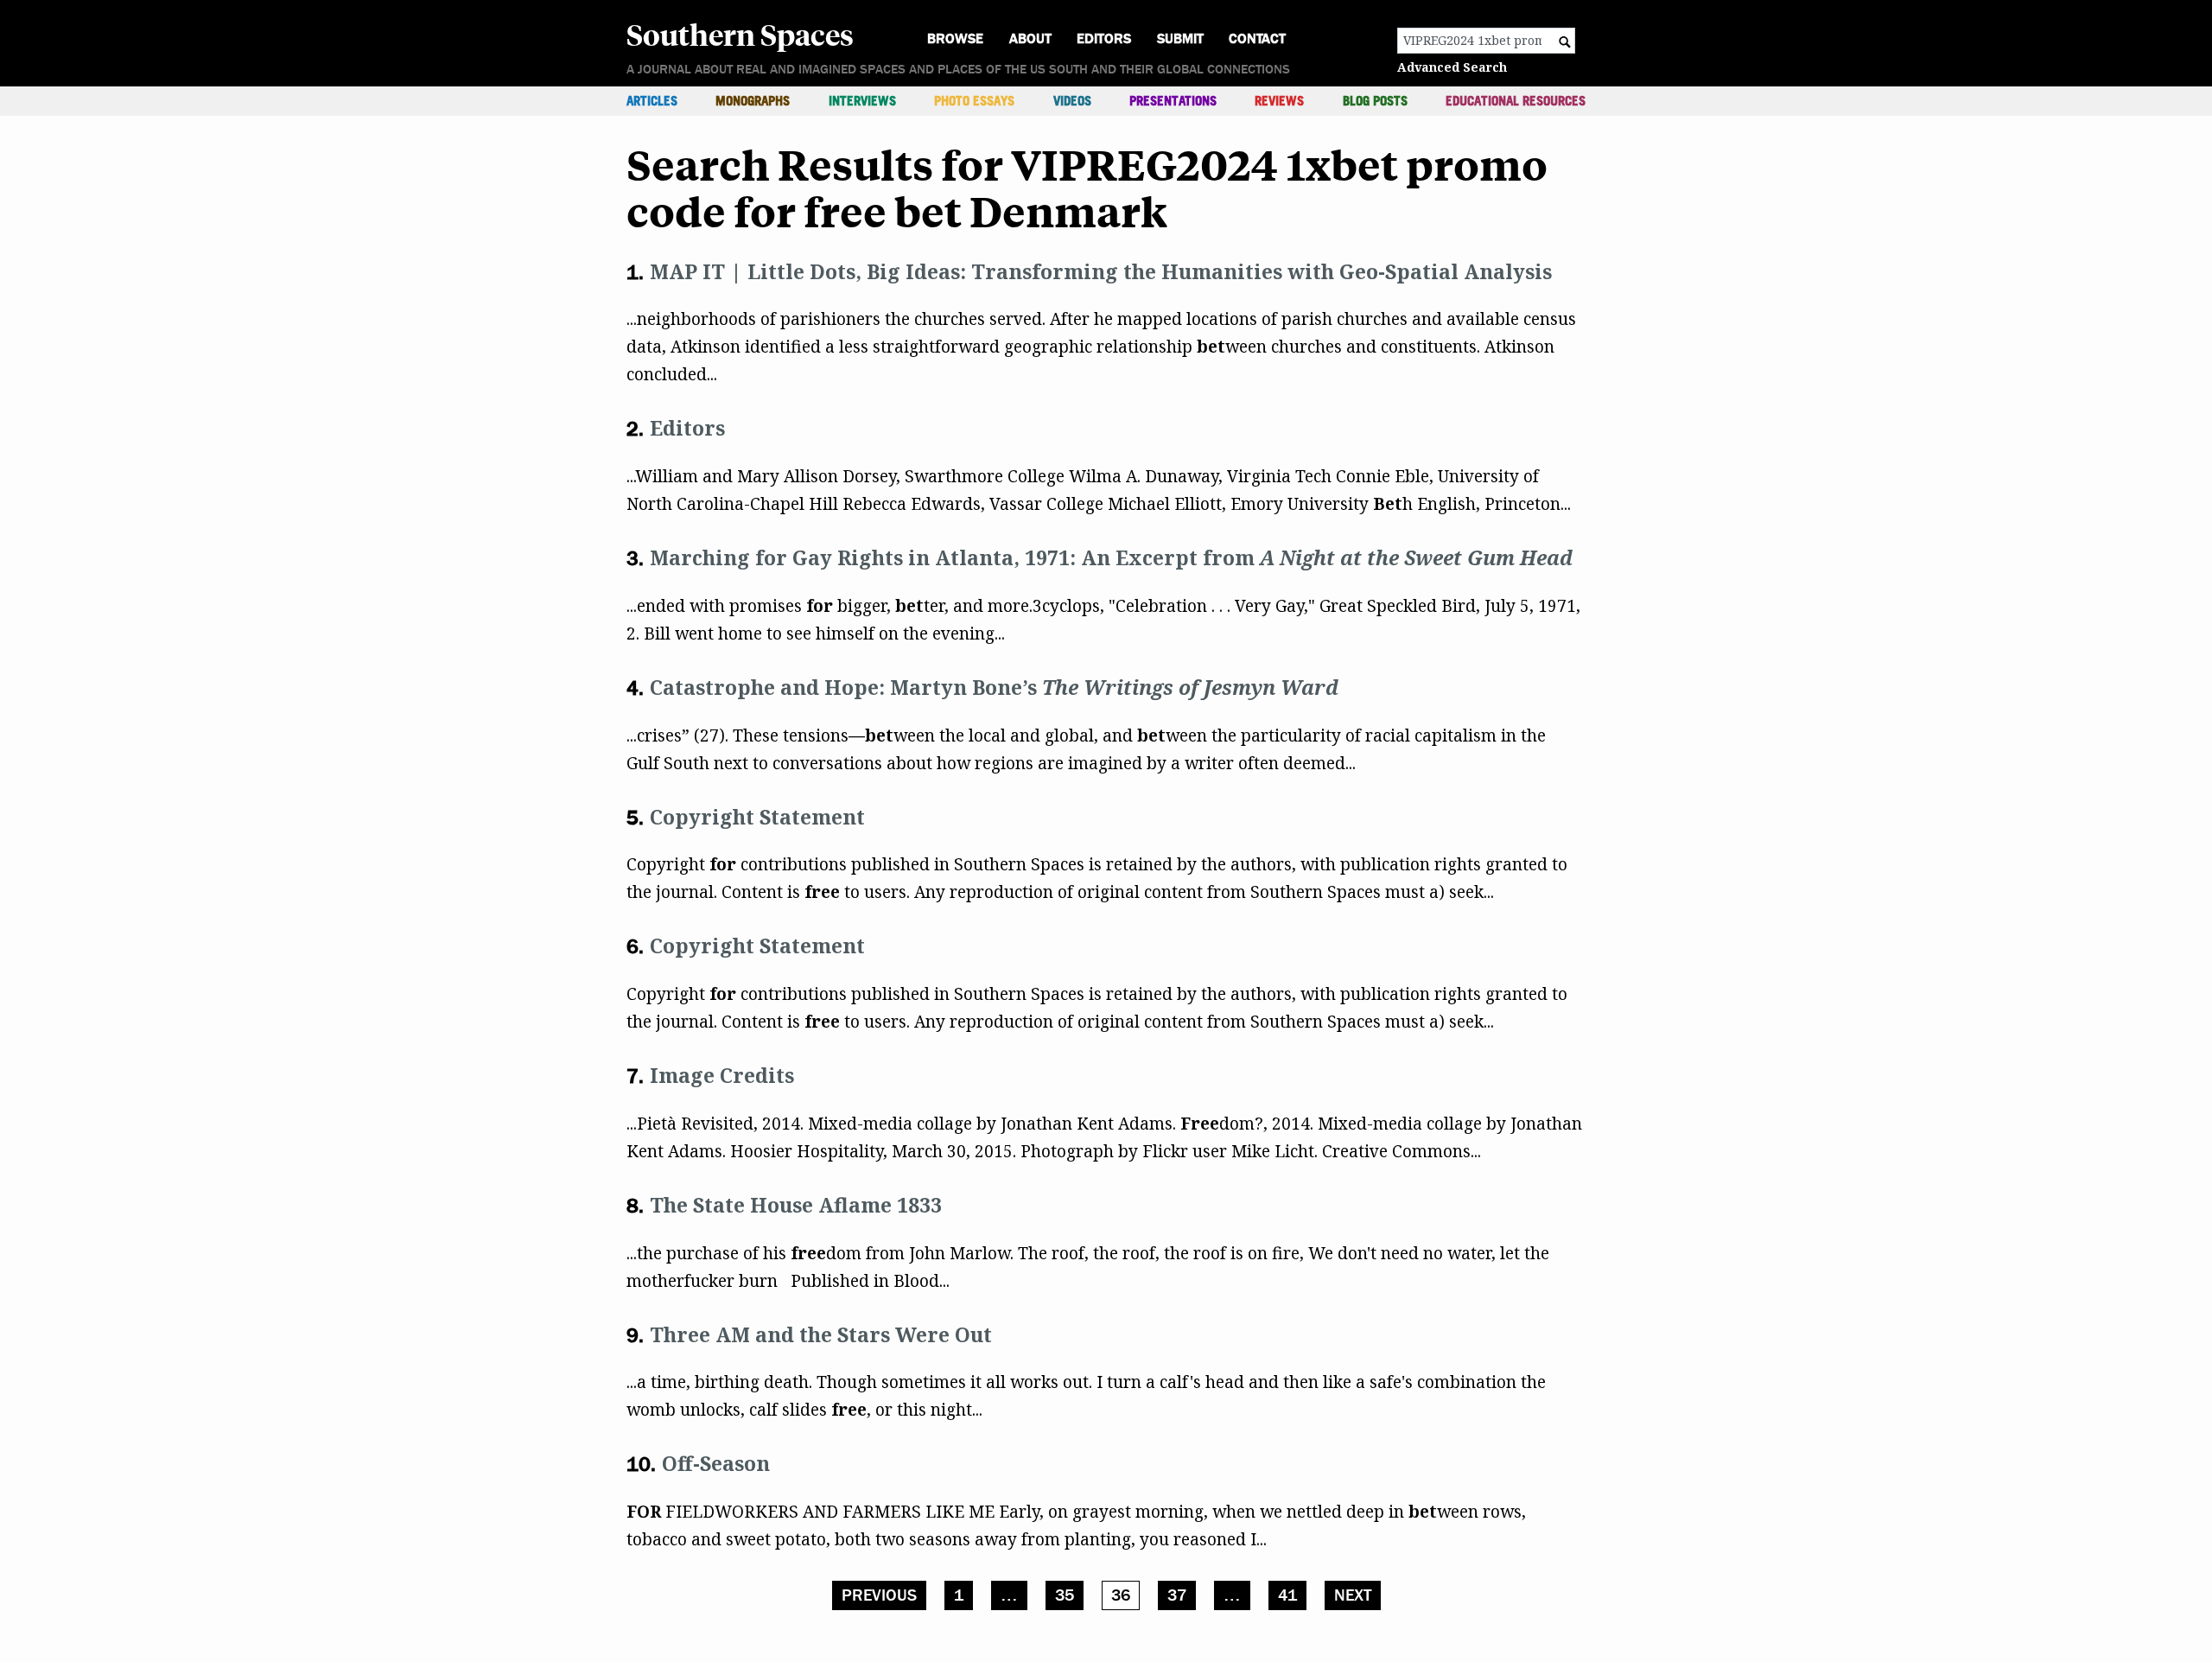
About (1030, 38)
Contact (1257, 38)
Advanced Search (1452, 67)
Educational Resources (1516, 101)
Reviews (1279, 101)
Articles (652, 101)
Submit (1180, 38)
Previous (879, 1595)
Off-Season (716, 1463)
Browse (955, 38)
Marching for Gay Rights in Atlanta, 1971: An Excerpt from (1111, 557)
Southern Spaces (740, 34)
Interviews (862, 101)
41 (1287, 1595)
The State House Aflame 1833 (796, 1205)
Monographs (753, 101)
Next (1353, 1595)
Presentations (1173, 101)
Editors (1104, 38)
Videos (1072, 101)
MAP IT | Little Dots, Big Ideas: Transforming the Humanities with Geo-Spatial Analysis (1101, 271)
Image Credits (722, 1075)
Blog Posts (1375, 101)
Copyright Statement (757, 817)
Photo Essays (974, 101)
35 (1065, 1595)
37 (1177, 1595)
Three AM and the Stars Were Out (821, 1334)
